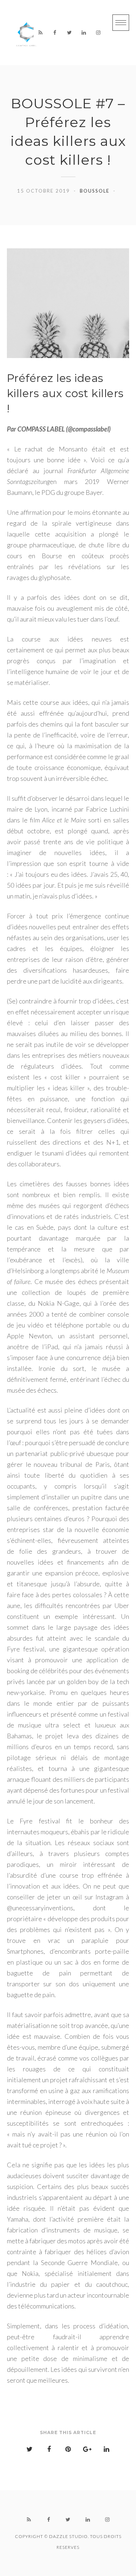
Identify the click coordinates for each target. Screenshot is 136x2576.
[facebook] (55, 33)
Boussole (95, 191)
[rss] (40, 33)
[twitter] (69, 33)
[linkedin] (84, 33)
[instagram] (98, 33)
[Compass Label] (27, 33)
